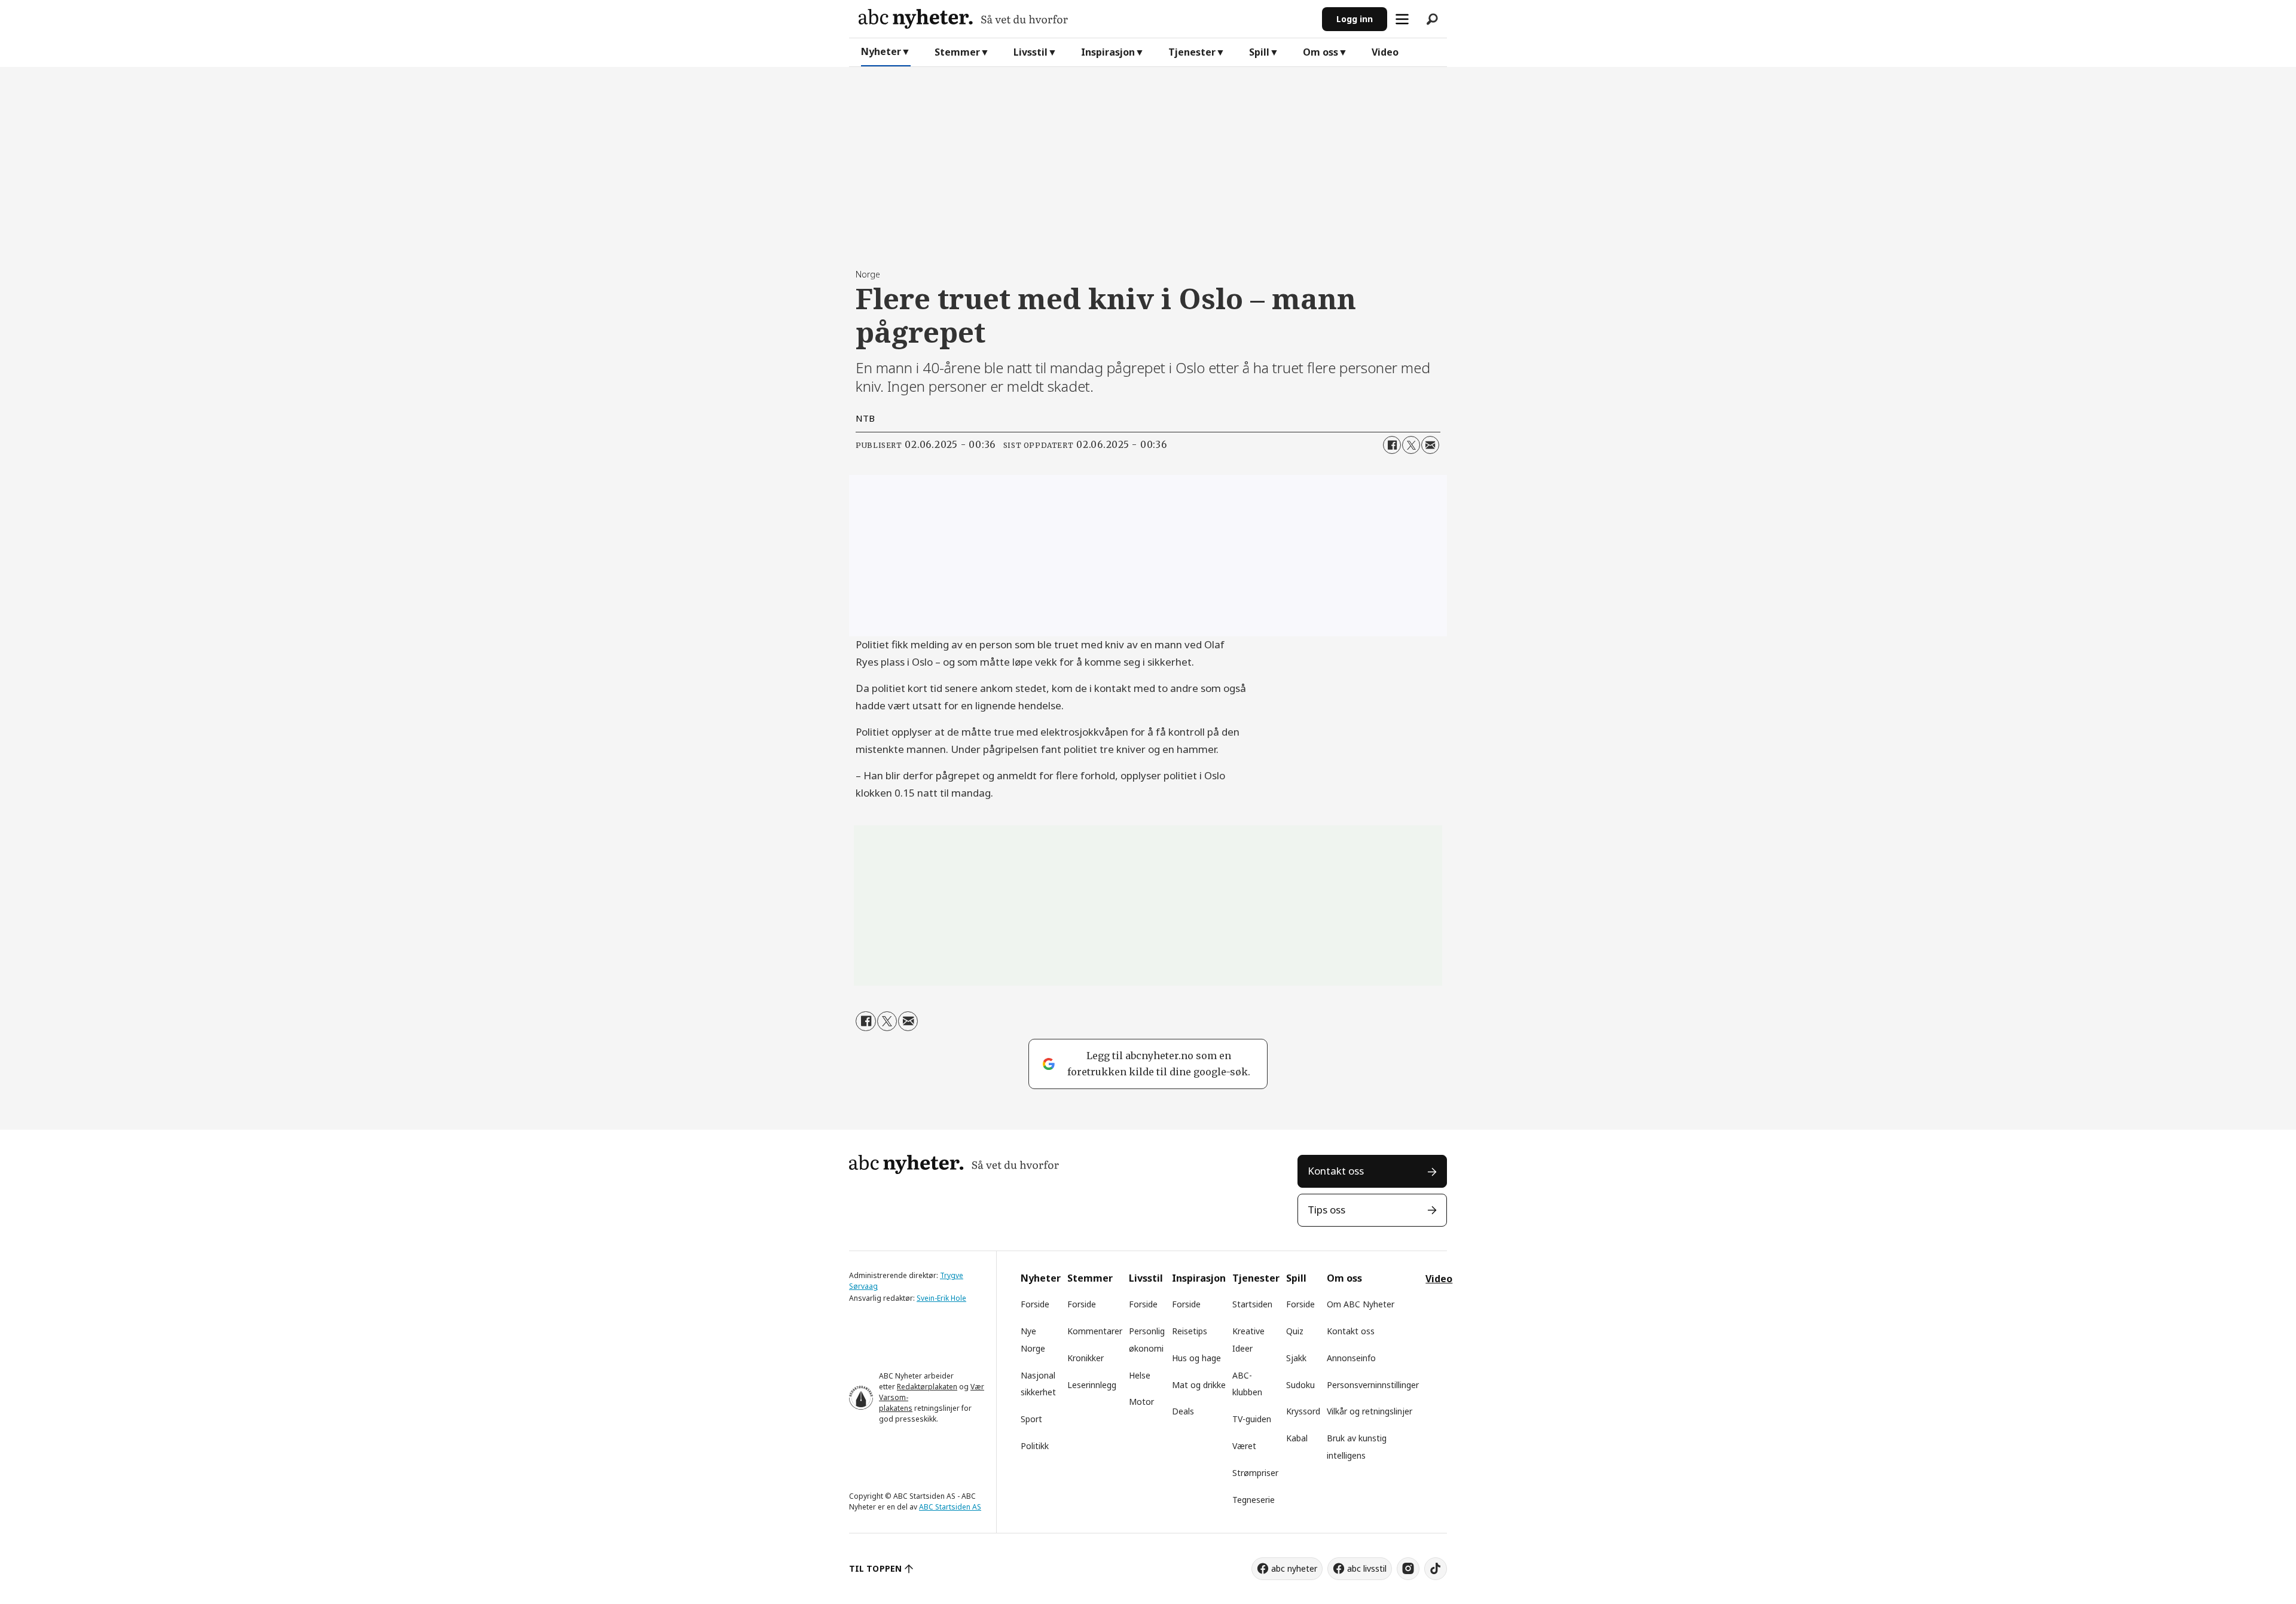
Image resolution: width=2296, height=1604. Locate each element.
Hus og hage (1196, 1358)
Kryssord (1303, 1411)
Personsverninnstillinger (1373, 1385)
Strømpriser (1255, 1473)
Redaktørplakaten (927, 1387)
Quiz (1295, 1331)
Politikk (1035, 1446)
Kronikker (1086, 1358)
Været (1244, 1446)
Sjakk (1296, 1358)
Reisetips (1190, 1331)
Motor (1141, 1402)
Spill (1259, 52)
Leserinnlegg (1092, 1385)
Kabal (1297, 1438)
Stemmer (957, 52)
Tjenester (1192, 52)
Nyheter (881, 51)
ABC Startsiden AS (950, 1507)
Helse (1140, 1375)
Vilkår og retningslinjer (1370, 1411)
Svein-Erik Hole (941, 1298)
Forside (1035, 1304)
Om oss (1320, 52)
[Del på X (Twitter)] (1411, 445)
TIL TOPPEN (875, 1568)
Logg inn (1355, 19)
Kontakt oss (1336, 1171)
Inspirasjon (1108, 52)
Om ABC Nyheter (1361, 1304)
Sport (1031, 1419)
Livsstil (1031, 52)
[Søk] (1432, 19)
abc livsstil (1367, 1568)
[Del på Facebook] (1392, 445)
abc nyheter (1294, 1568)
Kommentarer (1095, 1331)
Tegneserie (1254, 1500)
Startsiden (1252, 1304)
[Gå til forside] (1086, 19)
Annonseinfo (1351, 1358)
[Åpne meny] (1402, 19)
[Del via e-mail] (1430, 445)
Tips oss (1326, 1210)
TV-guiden (1252, 1419)
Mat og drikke (1199, 1385)
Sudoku (1300, 1385)
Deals (1183, 1411)
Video (1385, 52)
